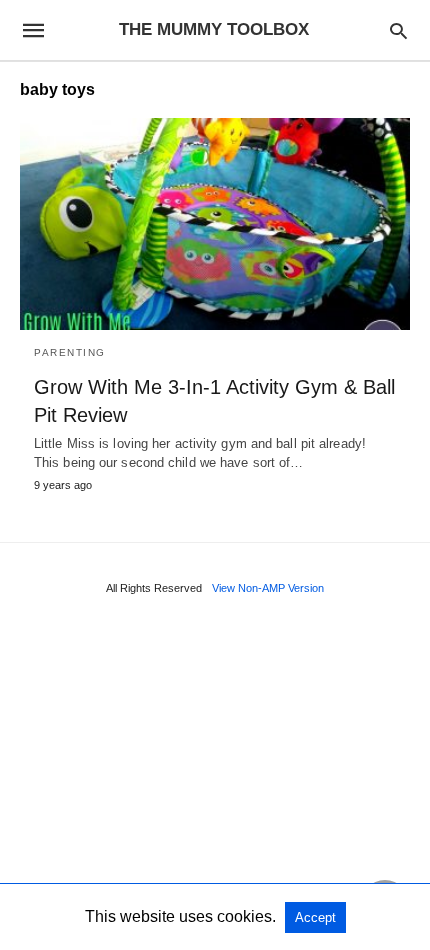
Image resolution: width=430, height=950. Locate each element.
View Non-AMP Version (268, 588)
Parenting (70, 352)
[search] (398, 30)
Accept (315, 917)
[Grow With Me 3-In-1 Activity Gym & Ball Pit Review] (215, 224)
